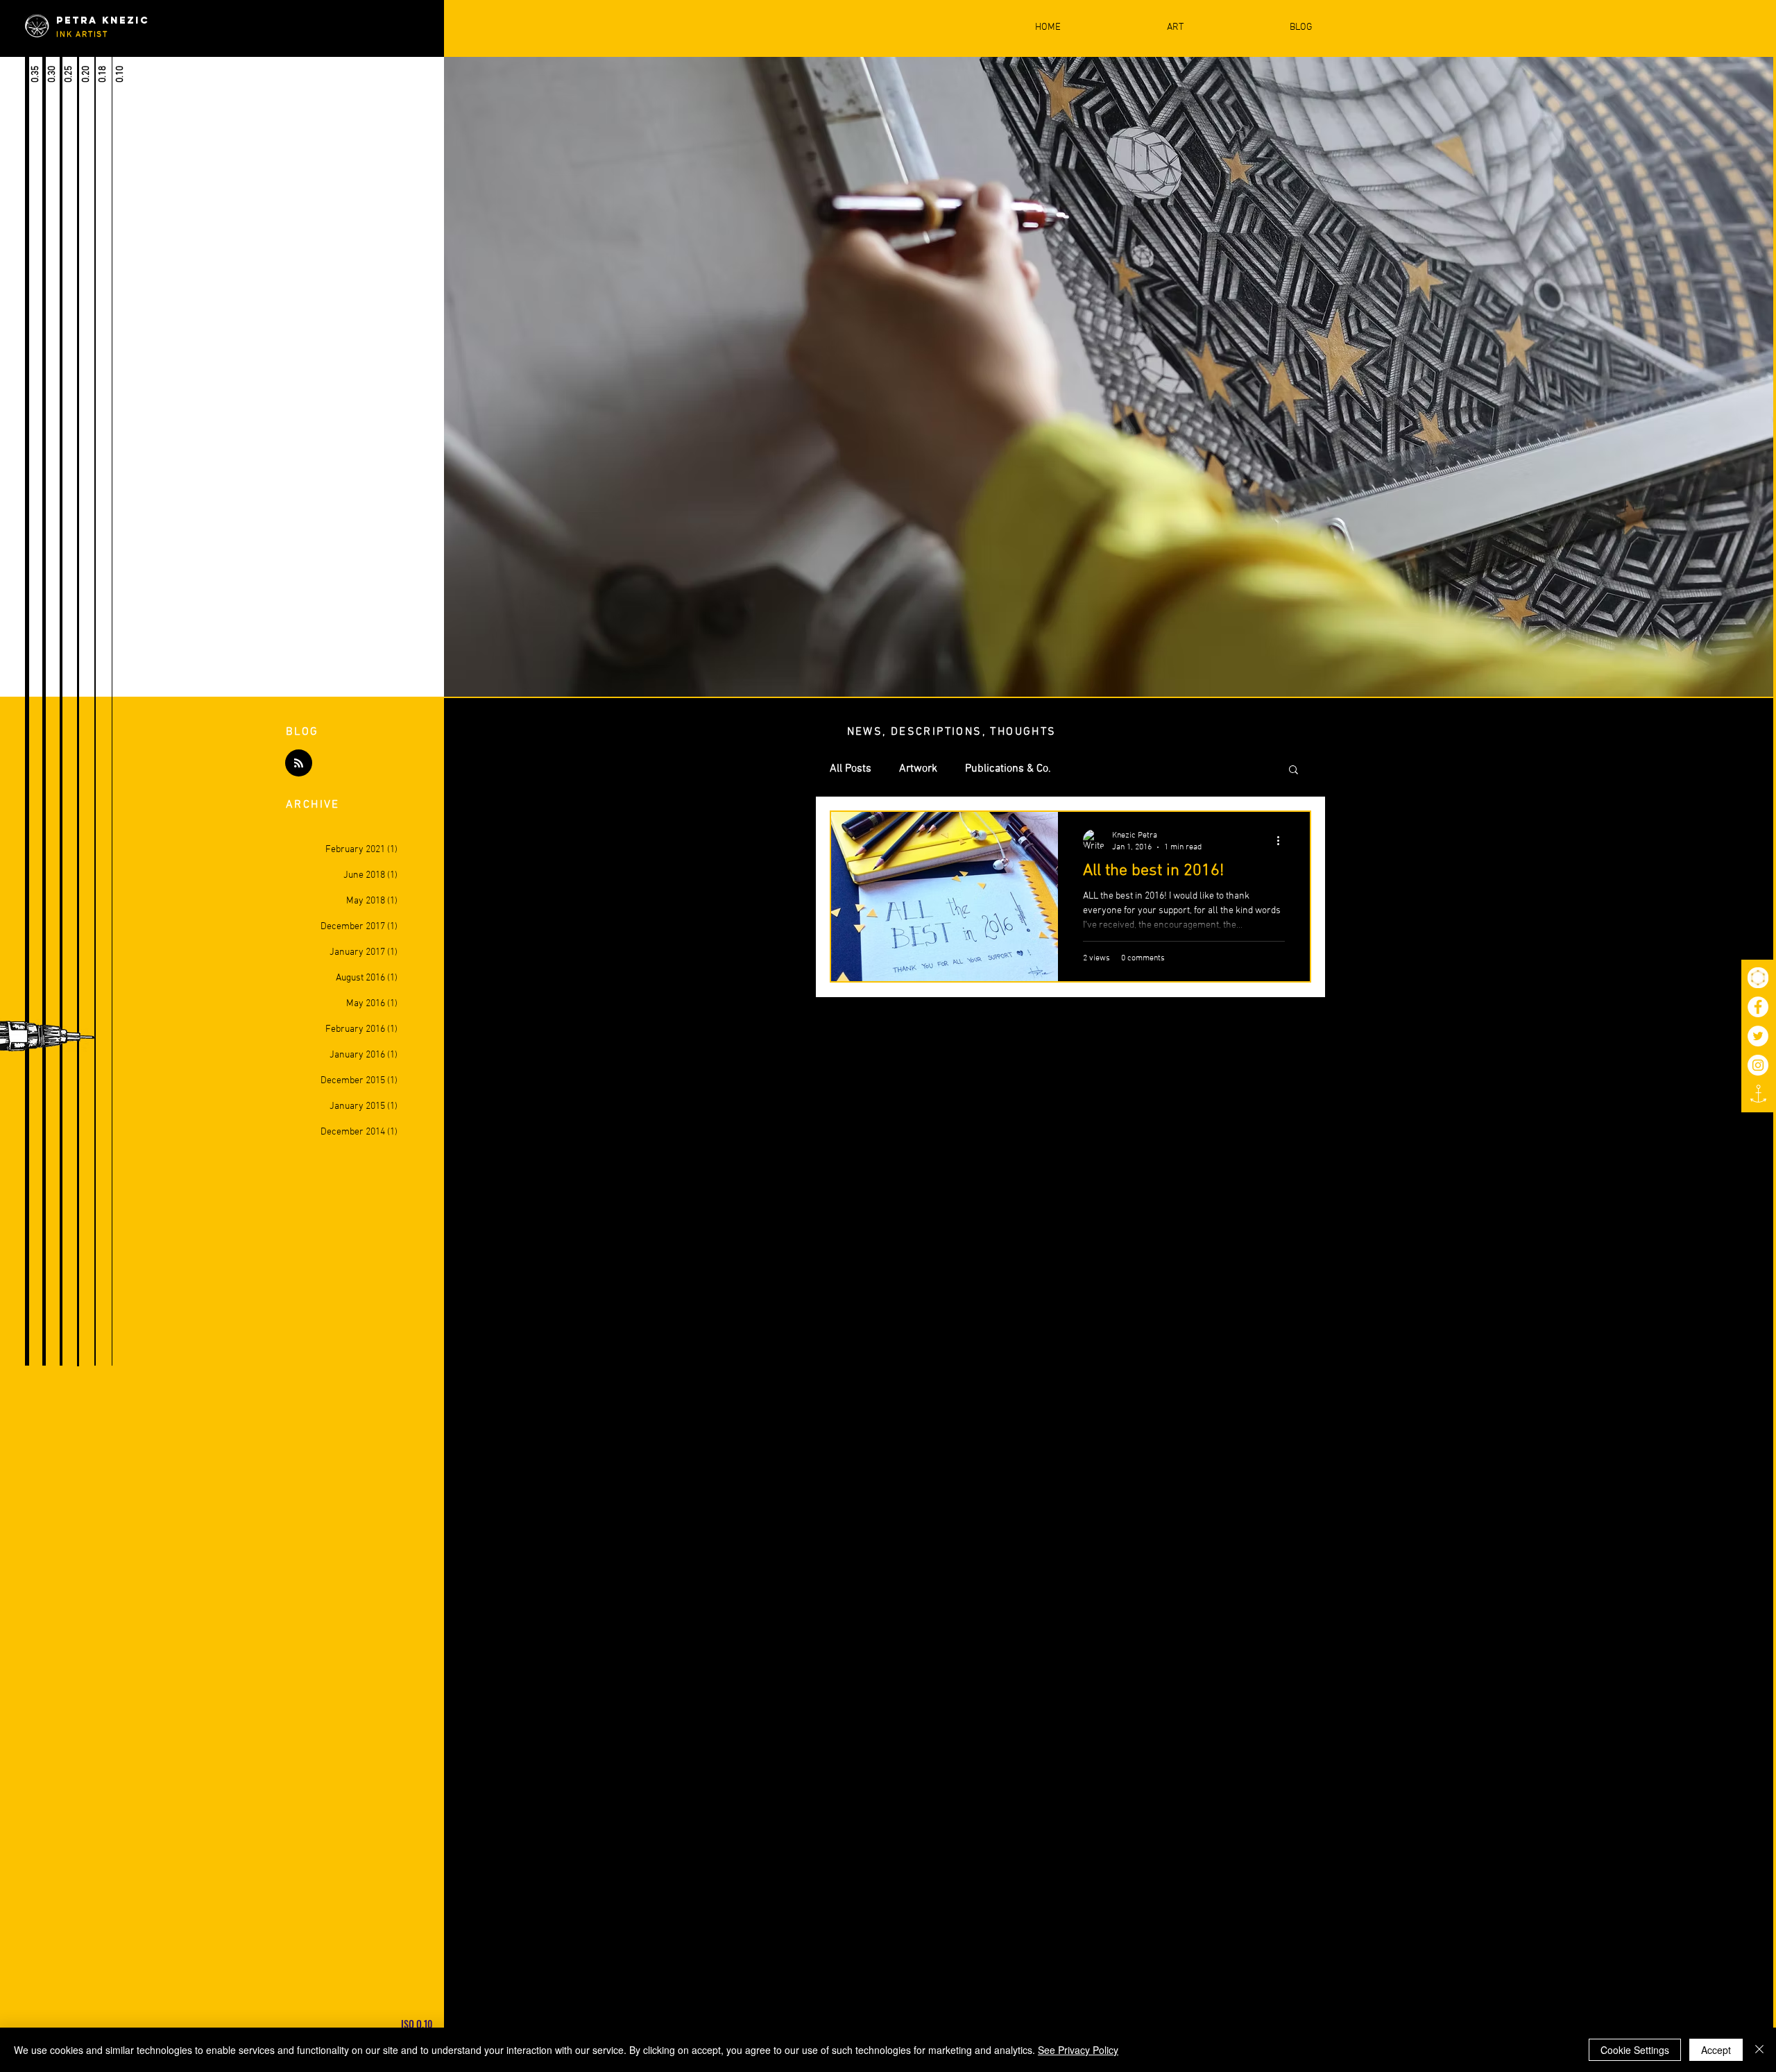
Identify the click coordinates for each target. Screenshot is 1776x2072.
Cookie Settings (1635, 2050)
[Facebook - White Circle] (1758, 1007)
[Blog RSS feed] (299, 764)
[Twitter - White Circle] (1758, 1036)
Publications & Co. (1008, 769)
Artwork (918, 769)
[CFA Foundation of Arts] (1758, 978)
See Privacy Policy (1078, 2050)
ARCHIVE (313, 805)
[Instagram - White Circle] (1758, 1065)
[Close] (1759, 2050)
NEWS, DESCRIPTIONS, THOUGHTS (952, 732)
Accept (1716, 2050)
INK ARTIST (82, 35)
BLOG (302, 732)
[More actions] (1283, 840)
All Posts (851, 769)
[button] (1293, 771)
